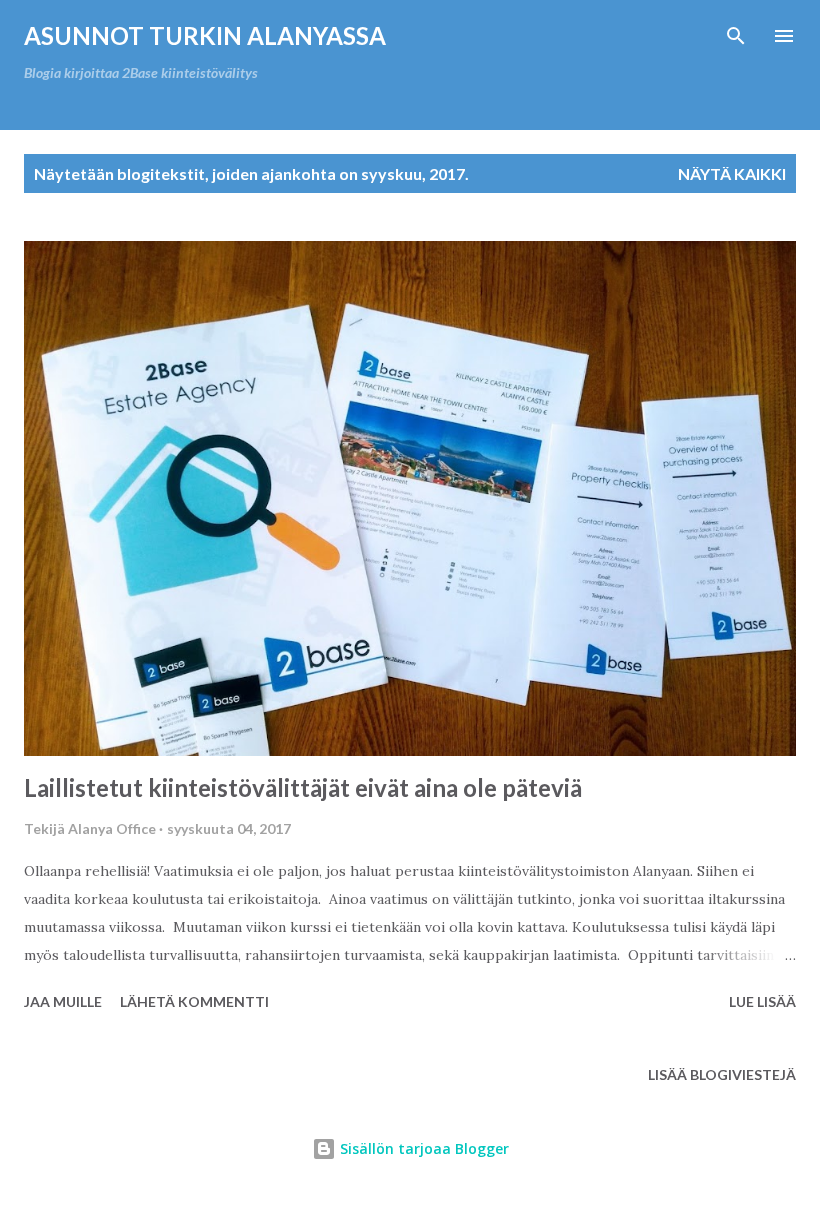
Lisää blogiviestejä (722, 1074)
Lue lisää (762, 1001)
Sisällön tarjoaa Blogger (422, 1148)
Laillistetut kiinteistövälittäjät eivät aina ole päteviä (303, 787)
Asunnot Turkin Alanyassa (205, 35)
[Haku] (736, 36)
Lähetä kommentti (194, 1001)
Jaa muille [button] (63, 1001)
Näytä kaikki (732, 173)
